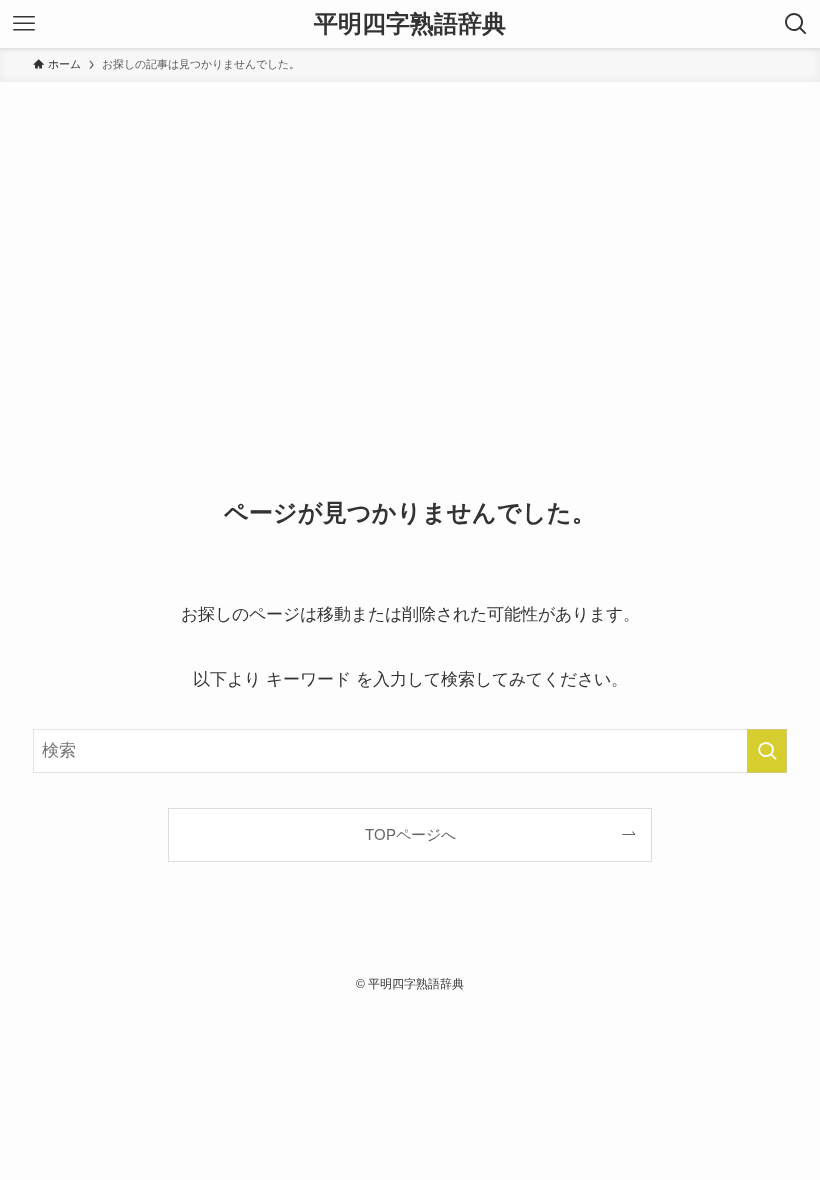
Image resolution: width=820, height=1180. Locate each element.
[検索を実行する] (767, 751)
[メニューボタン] (24, 24)
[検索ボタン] (796, 24)
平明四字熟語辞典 (410, 24)
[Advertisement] (410, 232)
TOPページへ (410, 834)
